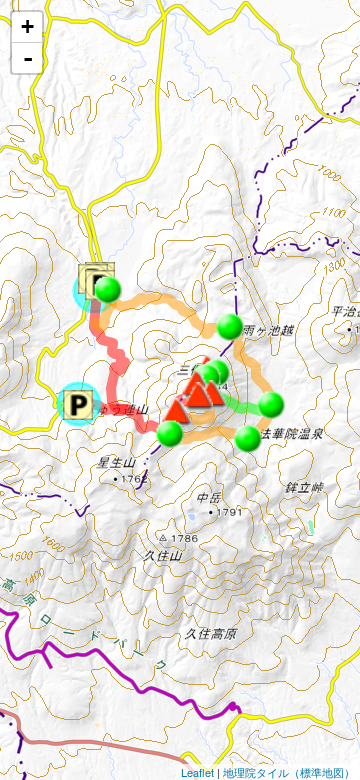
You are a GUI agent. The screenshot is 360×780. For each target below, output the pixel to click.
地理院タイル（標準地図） (289, 772)
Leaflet (197, 772)
